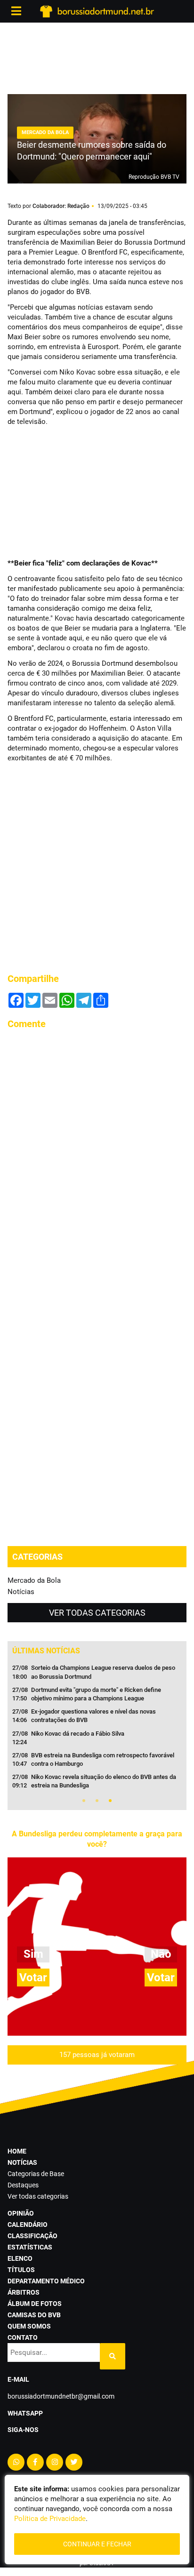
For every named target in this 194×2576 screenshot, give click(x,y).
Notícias (21, 1592)
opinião (21, 2213)
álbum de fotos (35, 2304)
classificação (32, 2236)
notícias (22, 2162)
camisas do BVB (34, 2315)
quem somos (29, 2326)
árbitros (24, 2292)
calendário (28, 2225)
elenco (20, 2258)
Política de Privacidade (50, 2519)
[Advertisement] (97, 56)
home (17, 2151)
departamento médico (46, 2281)
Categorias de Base (36, 2174)
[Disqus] (97, 1156)
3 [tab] (110, 1801)
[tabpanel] (97, 1730)
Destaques (23, 2185)
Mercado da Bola (34, 1580)
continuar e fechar (97, 2544)
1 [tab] (84, 1801)
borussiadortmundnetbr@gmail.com (61, 2396)
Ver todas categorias (97, 1613)
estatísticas (30, 2247)
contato (23, 2337)
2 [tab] (97, 1801)
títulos (21, 2270)
